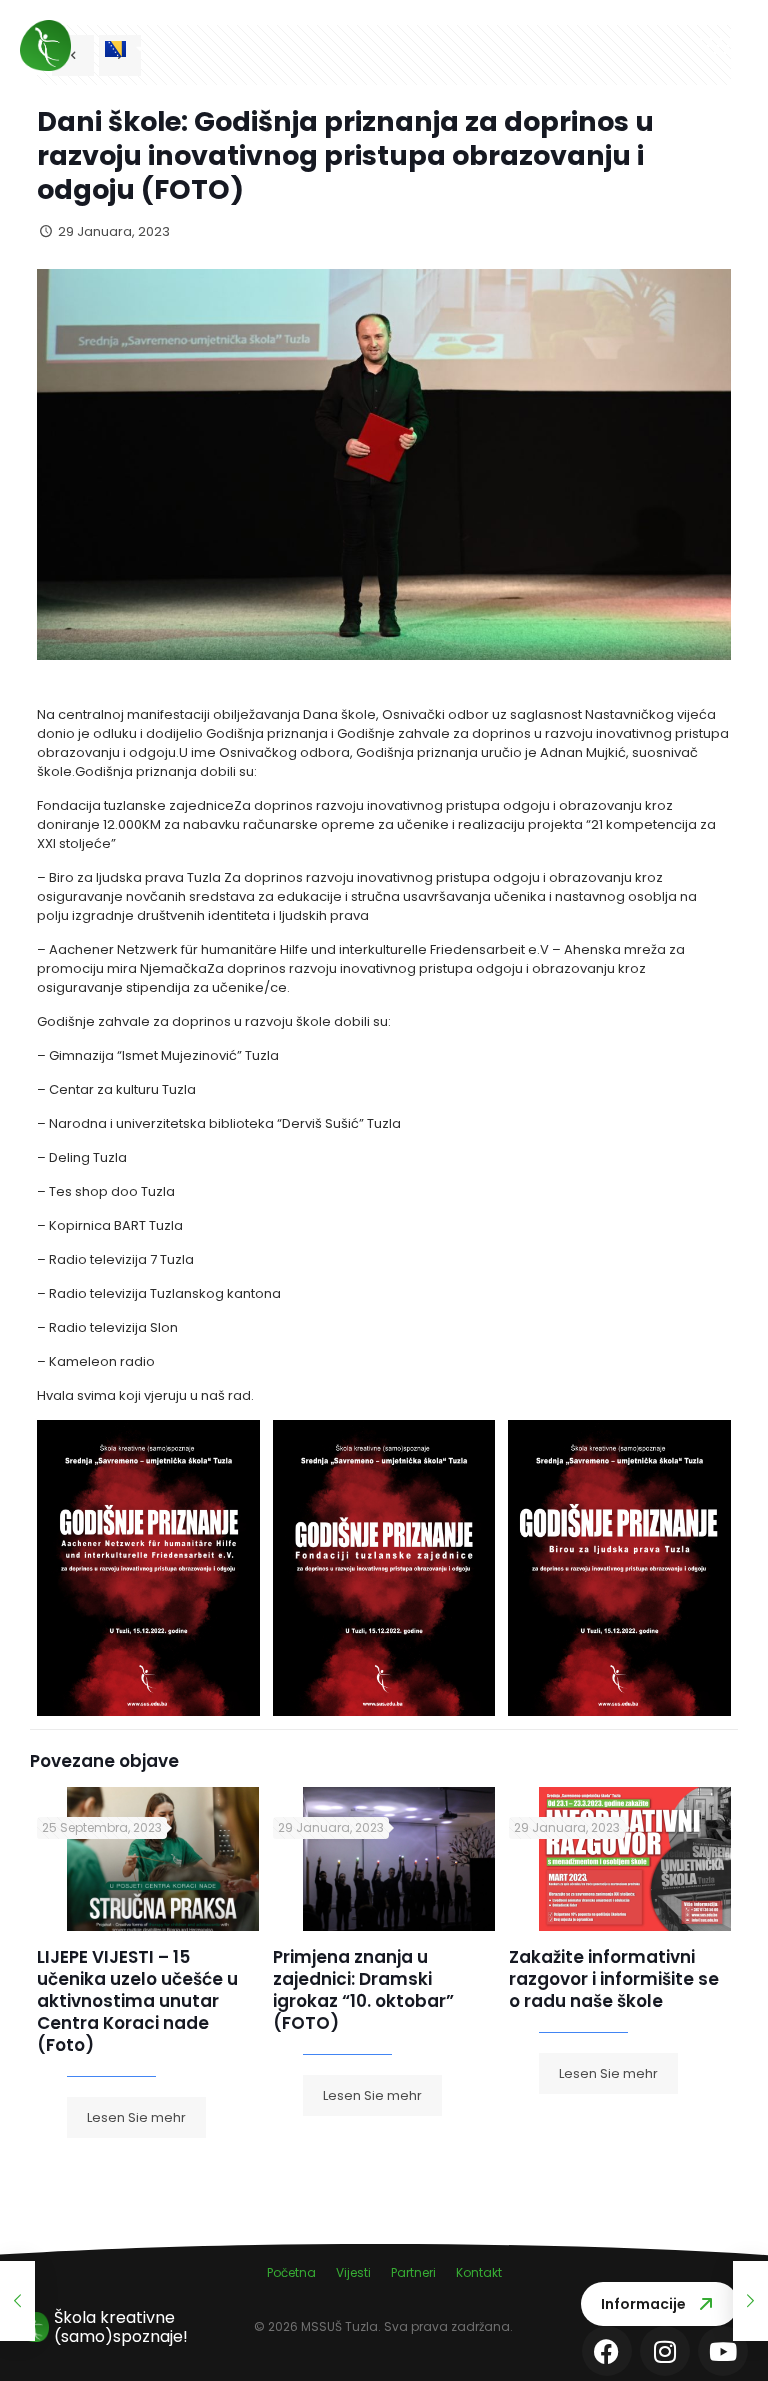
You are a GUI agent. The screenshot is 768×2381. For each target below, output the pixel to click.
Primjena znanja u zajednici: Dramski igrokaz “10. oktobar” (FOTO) (363, 1990)
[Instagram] (665, 2351)
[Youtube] (723, 2351)
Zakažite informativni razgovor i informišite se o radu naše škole (614, 1979)
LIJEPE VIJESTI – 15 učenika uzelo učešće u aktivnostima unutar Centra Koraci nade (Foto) (137, 2001)
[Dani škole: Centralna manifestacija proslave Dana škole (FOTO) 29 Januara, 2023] (17, 2301)
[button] (446, 47)
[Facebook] (607, 2351)
